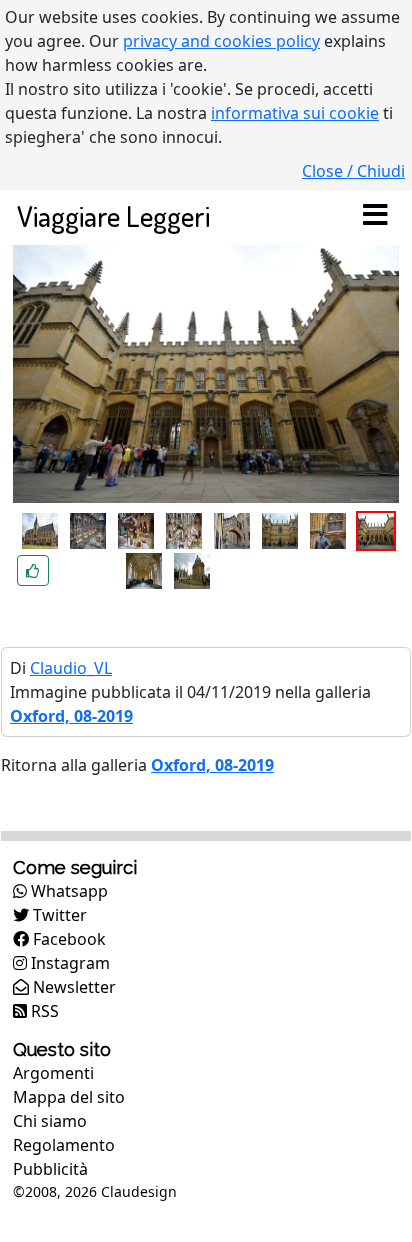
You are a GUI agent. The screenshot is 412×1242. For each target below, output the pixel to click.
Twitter (58, 915)
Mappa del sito (69, 1097)
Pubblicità (50, 1169)
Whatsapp (67, 891)
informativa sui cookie (295, 113)
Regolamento (64, 1145)
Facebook (67, 939)
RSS (43, 1011)
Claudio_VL (71, 668)
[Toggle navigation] (375, 216)
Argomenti (53, 1073)
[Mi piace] (33, 570)
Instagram (68, 963)
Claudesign (139, 1191)
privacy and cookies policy (221, 41)
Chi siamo (50, 1121)
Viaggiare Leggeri (113, 215)
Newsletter (72, 987)
